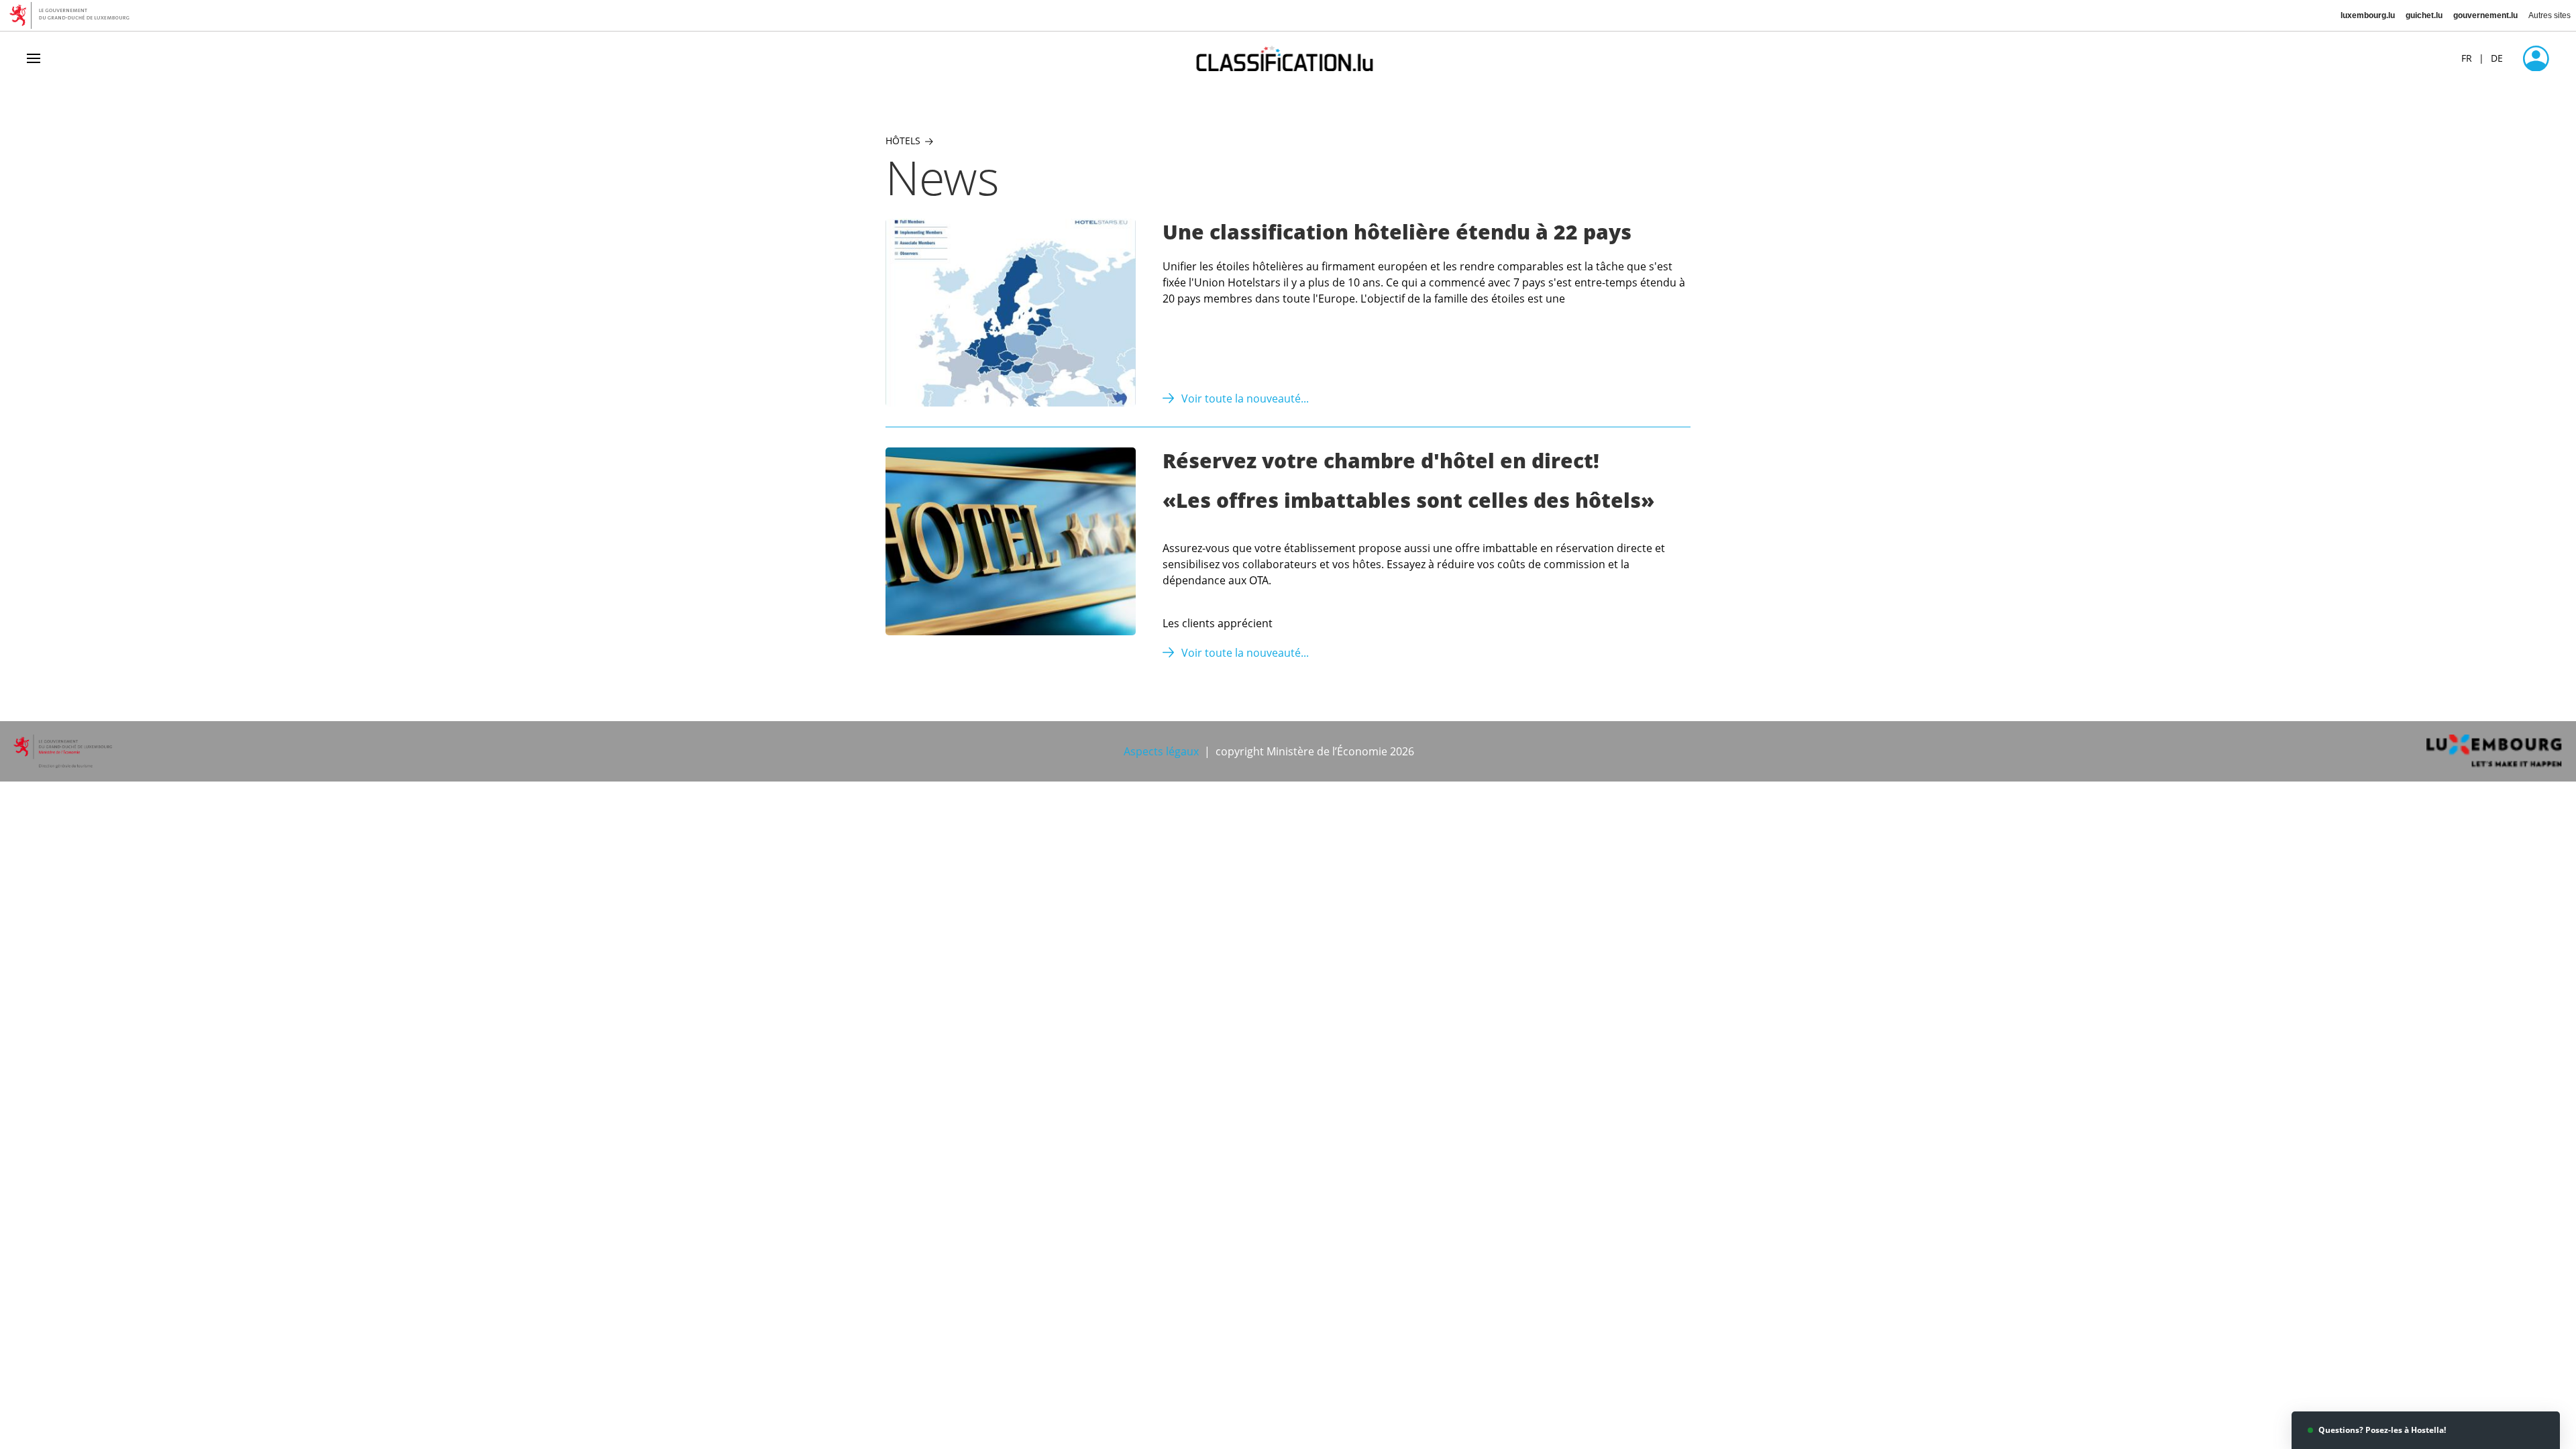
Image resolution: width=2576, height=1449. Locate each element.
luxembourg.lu (2368, 15)
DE (2497, 58)
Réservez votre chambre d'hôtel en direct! (1381, 461)
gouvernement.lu (2485, 15)
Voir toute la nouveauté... (1245, 398)
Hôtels (903, 141)
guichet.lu (2424, 15)
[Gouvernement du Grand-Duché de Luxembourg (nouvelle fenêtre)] (74, 15)
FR (2467, 58)
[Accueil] (1288, 58)
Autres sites (2550, 15)
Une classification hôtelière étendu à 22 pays (1397, 232)
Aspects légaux (1161, 751)
